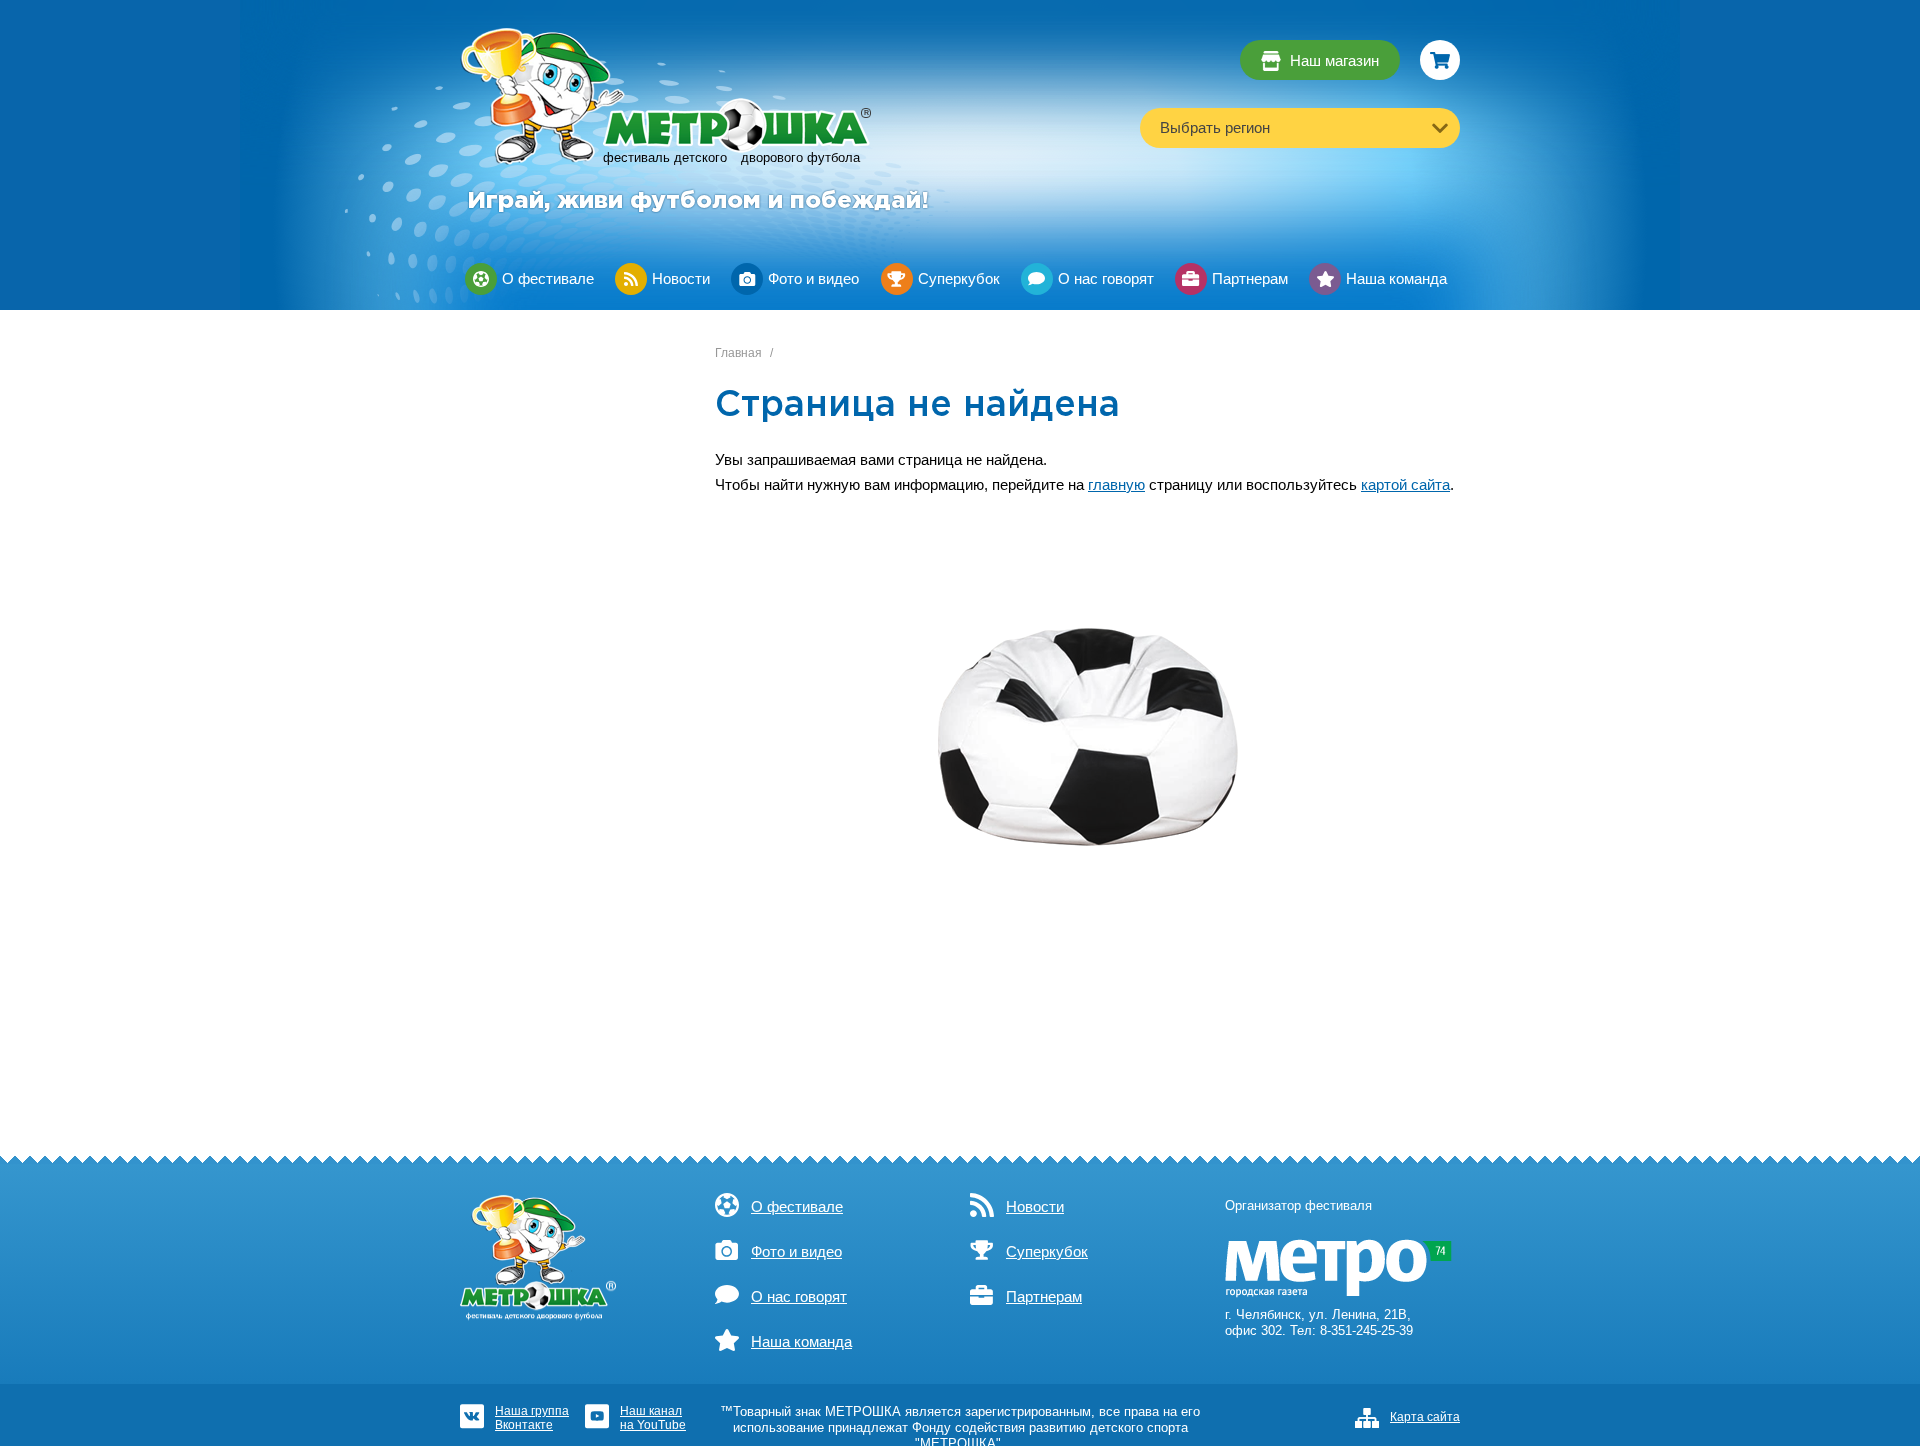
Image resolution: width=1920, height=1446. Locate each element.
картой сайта (1405, 485)
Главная (738, 353)
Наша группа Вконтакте (532, 1417)
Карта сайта (1425, 1417)
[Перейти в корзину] (1440, 60)
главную (1116, 485)
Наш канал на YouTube (653, 1417)
